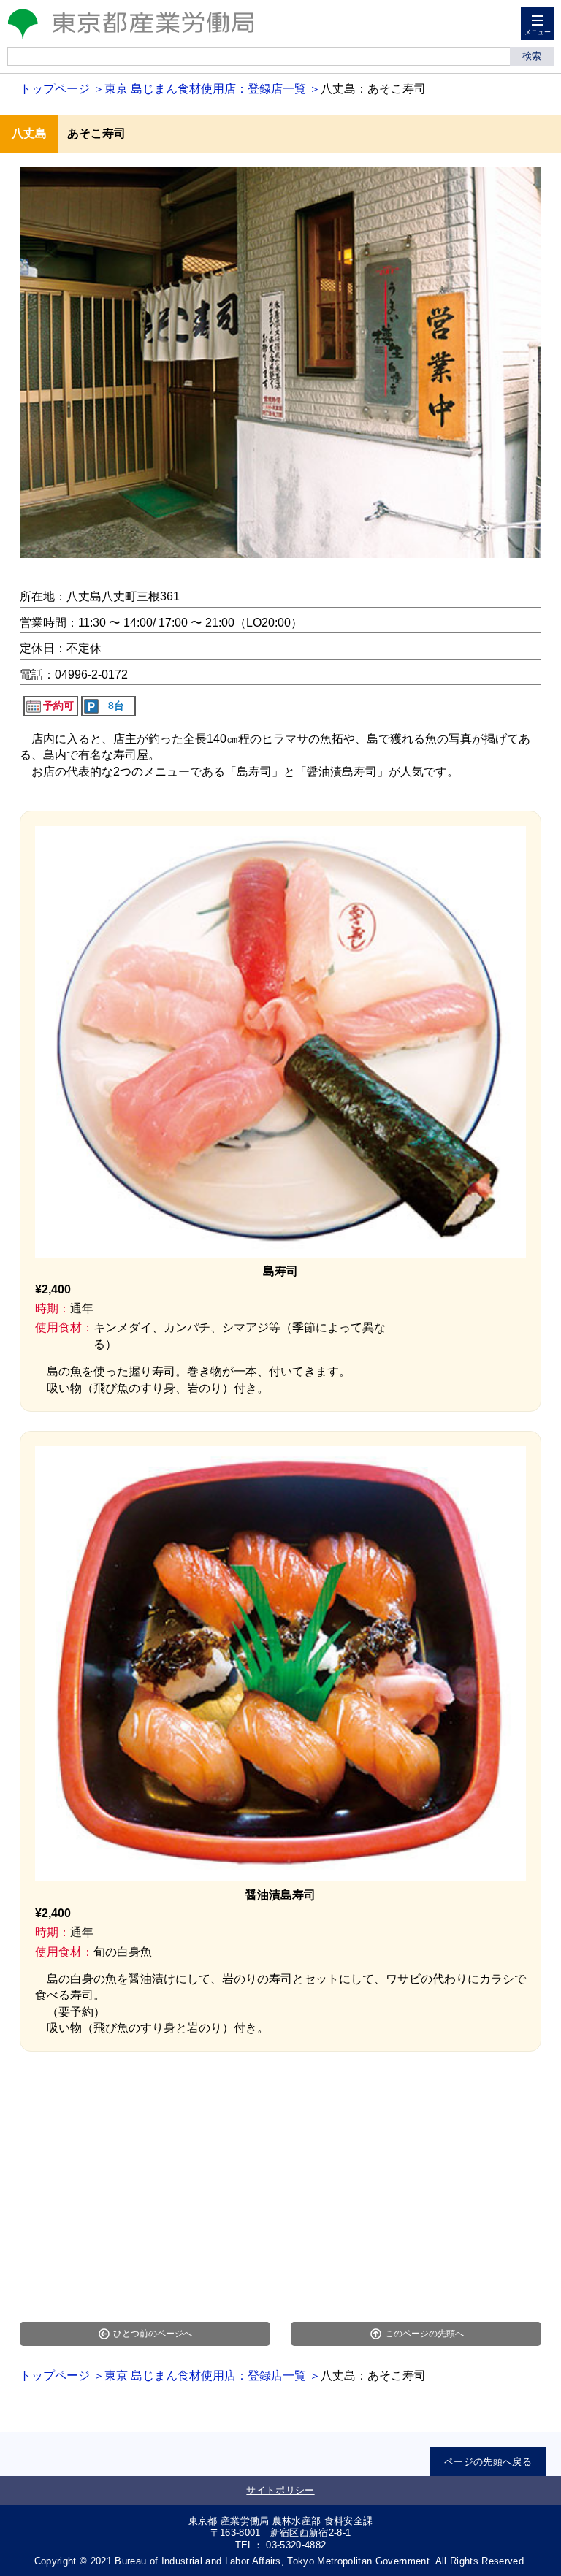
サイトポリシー (280, 2490)
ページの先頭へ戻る (488, 2462)
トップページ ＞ (62, 89)
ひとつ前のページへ (153, 2334)
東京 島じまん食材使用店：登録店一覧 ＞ (213, 89)
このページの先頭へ (424, 2334)
